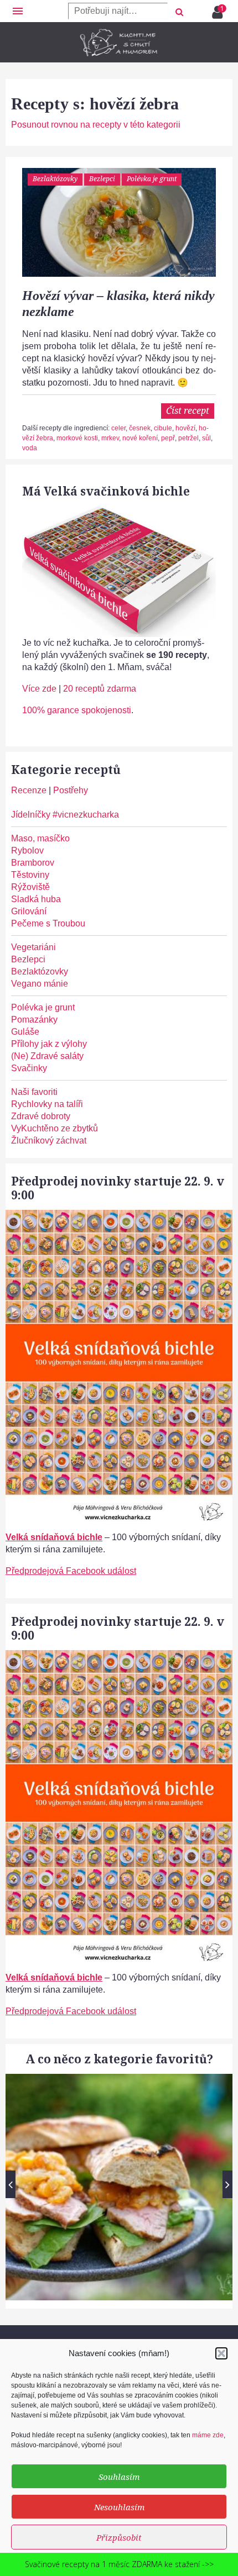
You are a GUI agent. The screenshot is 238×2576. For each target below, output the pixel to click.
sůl (206, 438)
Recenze (29, 790)
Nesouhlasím (119, 2507)
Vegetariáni (33, 947)
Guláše (25, 1032)
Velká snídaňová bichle (54, 1537)
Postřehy (71, 790)
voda (30, 448)
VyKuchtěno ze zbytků (55, 1128)
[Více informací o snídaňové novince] (119, 1216)
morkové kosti (77, 438)
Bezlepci (102, 179)
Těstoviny (30, 875)
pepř (168, 438)
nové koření (140, 438)
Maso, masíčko (40, 838)
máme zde (208, 2435)
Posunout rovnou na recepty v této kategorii (96, 125)
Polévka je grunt (152, 179)
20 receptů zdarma (100, 689)
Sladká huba (36, 899)
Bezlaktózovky (55, 179)
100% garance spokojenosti (77, 710)
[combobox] (118, 11)
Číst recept (188, 410)
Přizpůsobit (119, 2537)
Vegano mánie (40, 984)
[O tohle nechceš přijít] (219, 9)
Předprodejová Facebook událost (71, 1571)
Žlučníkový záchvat (49, 1141)
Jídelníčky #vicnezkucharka (65, 815)
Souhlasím (119, 2477)
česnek (140, 428)
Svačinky (29, 1068)
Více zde (39, 689)
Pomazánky (34, 1020)
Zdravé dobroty (41, 1116)
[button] (221, 2353)
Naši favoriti (34, 1092)
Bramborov (33, 863)
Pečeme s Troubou (48, 923)
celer (118, 428)
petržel (188, 438)
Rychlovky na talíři (47, 1104)
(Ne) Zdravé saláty (47, 1056)
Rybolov (27, 850)
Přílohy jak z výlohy (49, 1044)
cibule (163, 428)
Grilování (29, 911)
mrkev (110, 438)
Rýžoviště (30, 887)
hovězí (185, 428)
